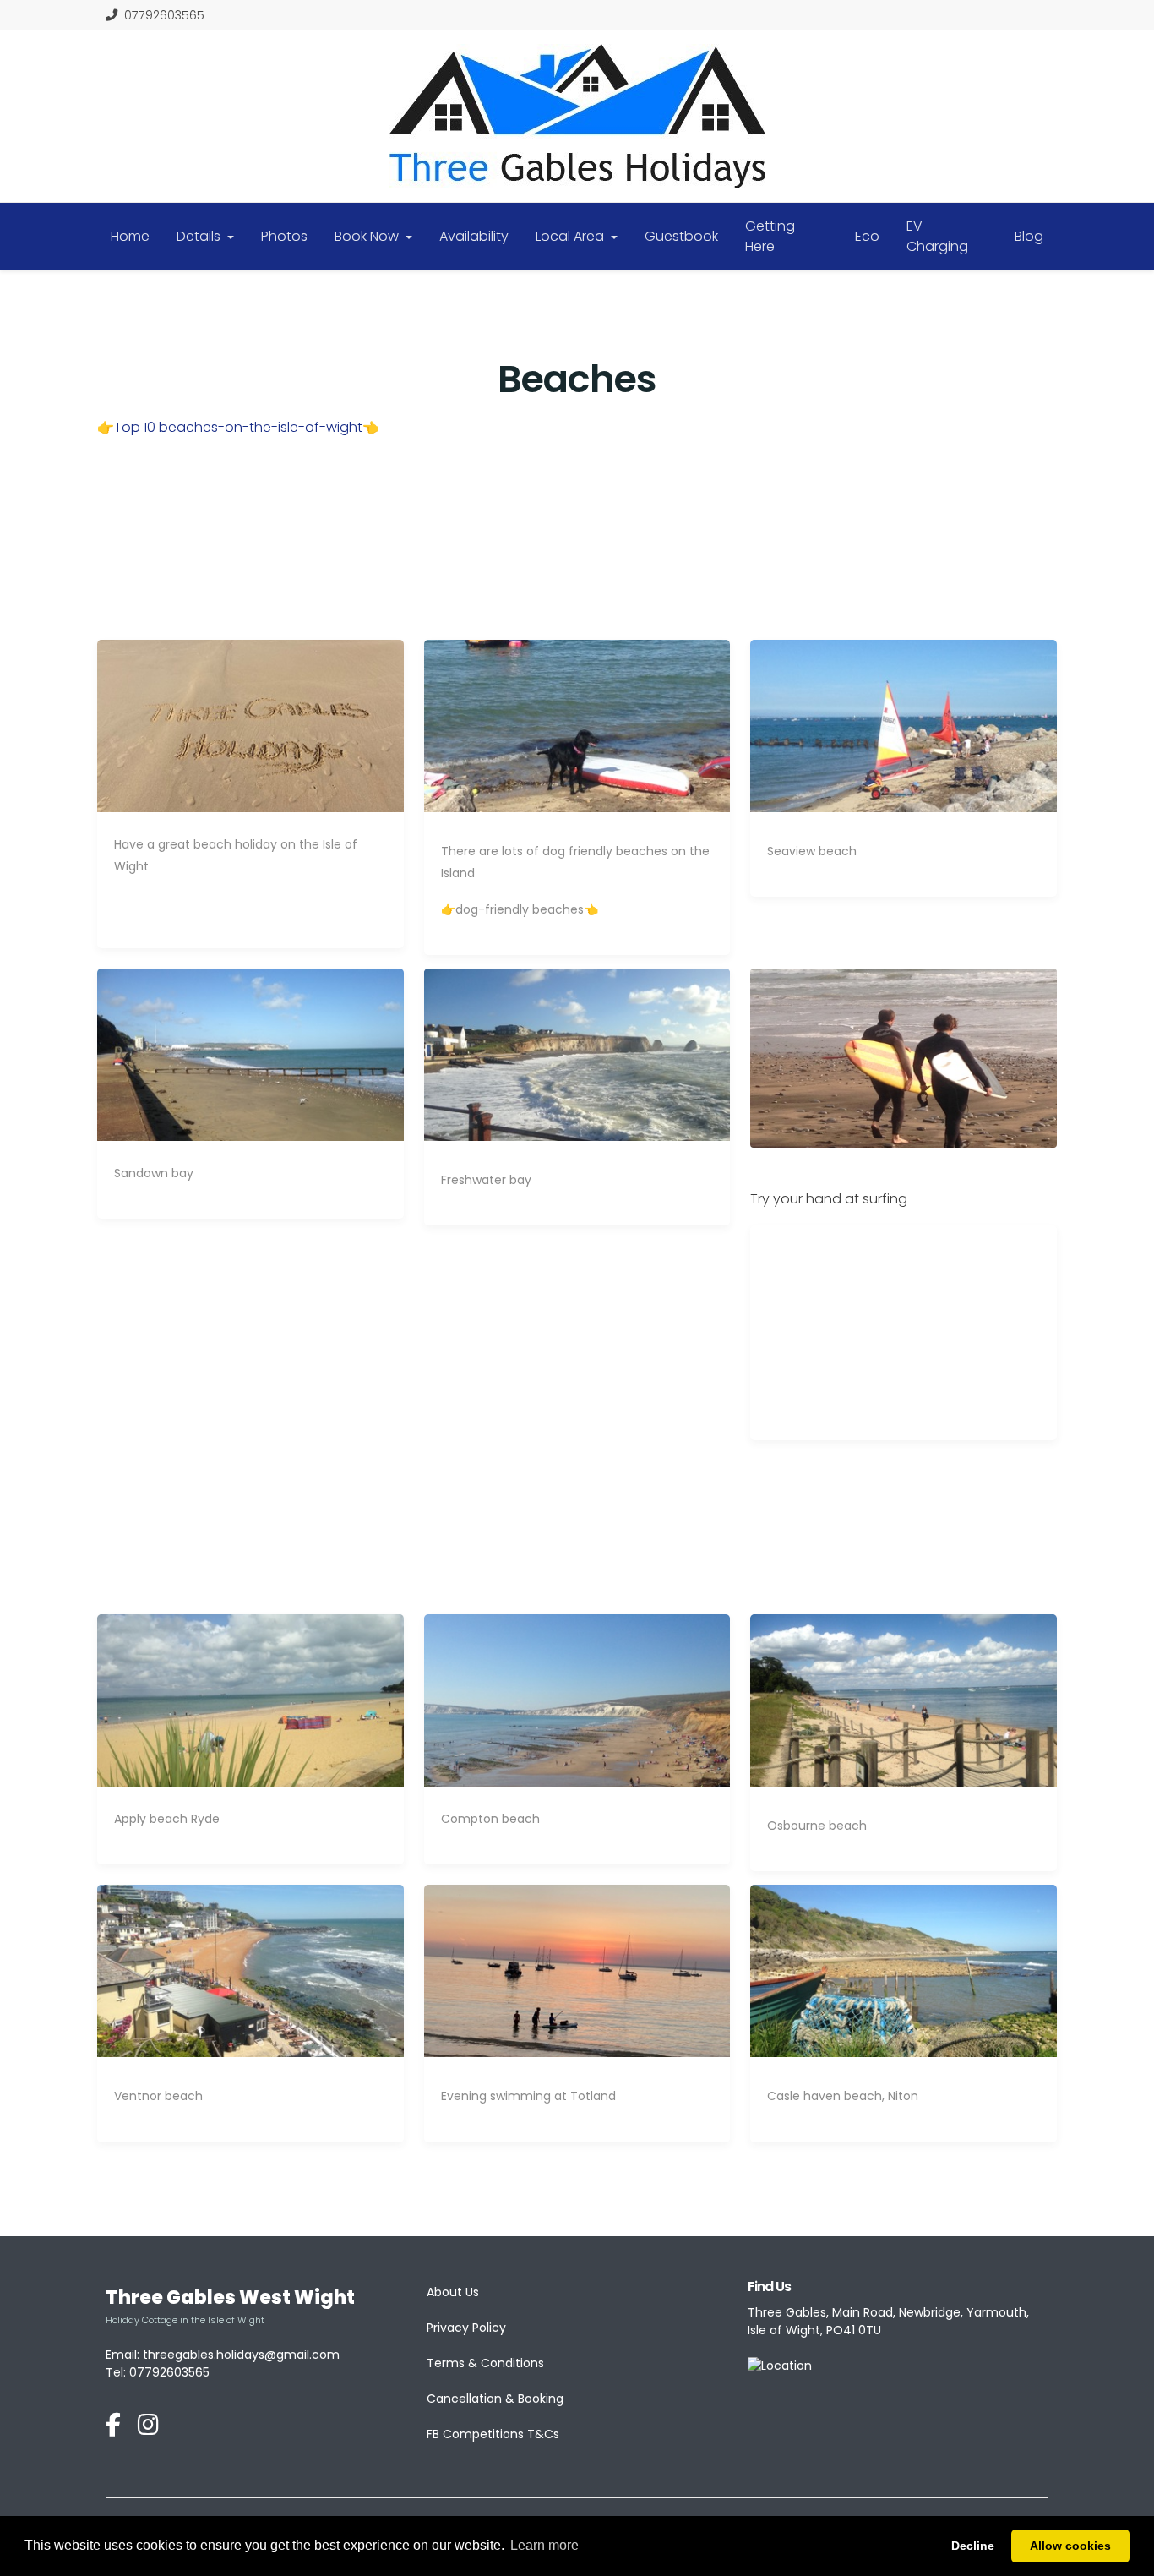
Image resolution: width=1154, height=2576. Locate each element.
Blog (1029, 236)
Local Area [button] (572, 236)
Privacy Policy (466, 2328)
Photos (284, 236)
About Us (453, 2292)
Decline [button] (973, 2546)
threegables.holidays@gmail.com (241, 2355)
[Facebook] (113, 2426)
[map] (780, 2366)
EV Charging (937, 236)
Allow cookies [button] (1070, 2546)
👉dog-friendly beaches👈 (520, 909)
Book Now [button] (368, 236)
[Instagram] (148, 2426)
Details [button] (200, 236)
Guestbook (681, 236)
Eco (867, 236)
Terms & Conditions (485, 2363)
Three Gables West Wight (230, 2298)
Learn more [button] (544, 2545)
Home (130, 236)
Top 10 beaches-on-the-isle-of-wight (238, 427)
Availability (474, 236)
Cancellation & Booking (495, 2399)
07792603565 (164, 15)
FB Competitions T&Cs (493, 2434)
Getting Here (770, 236)
